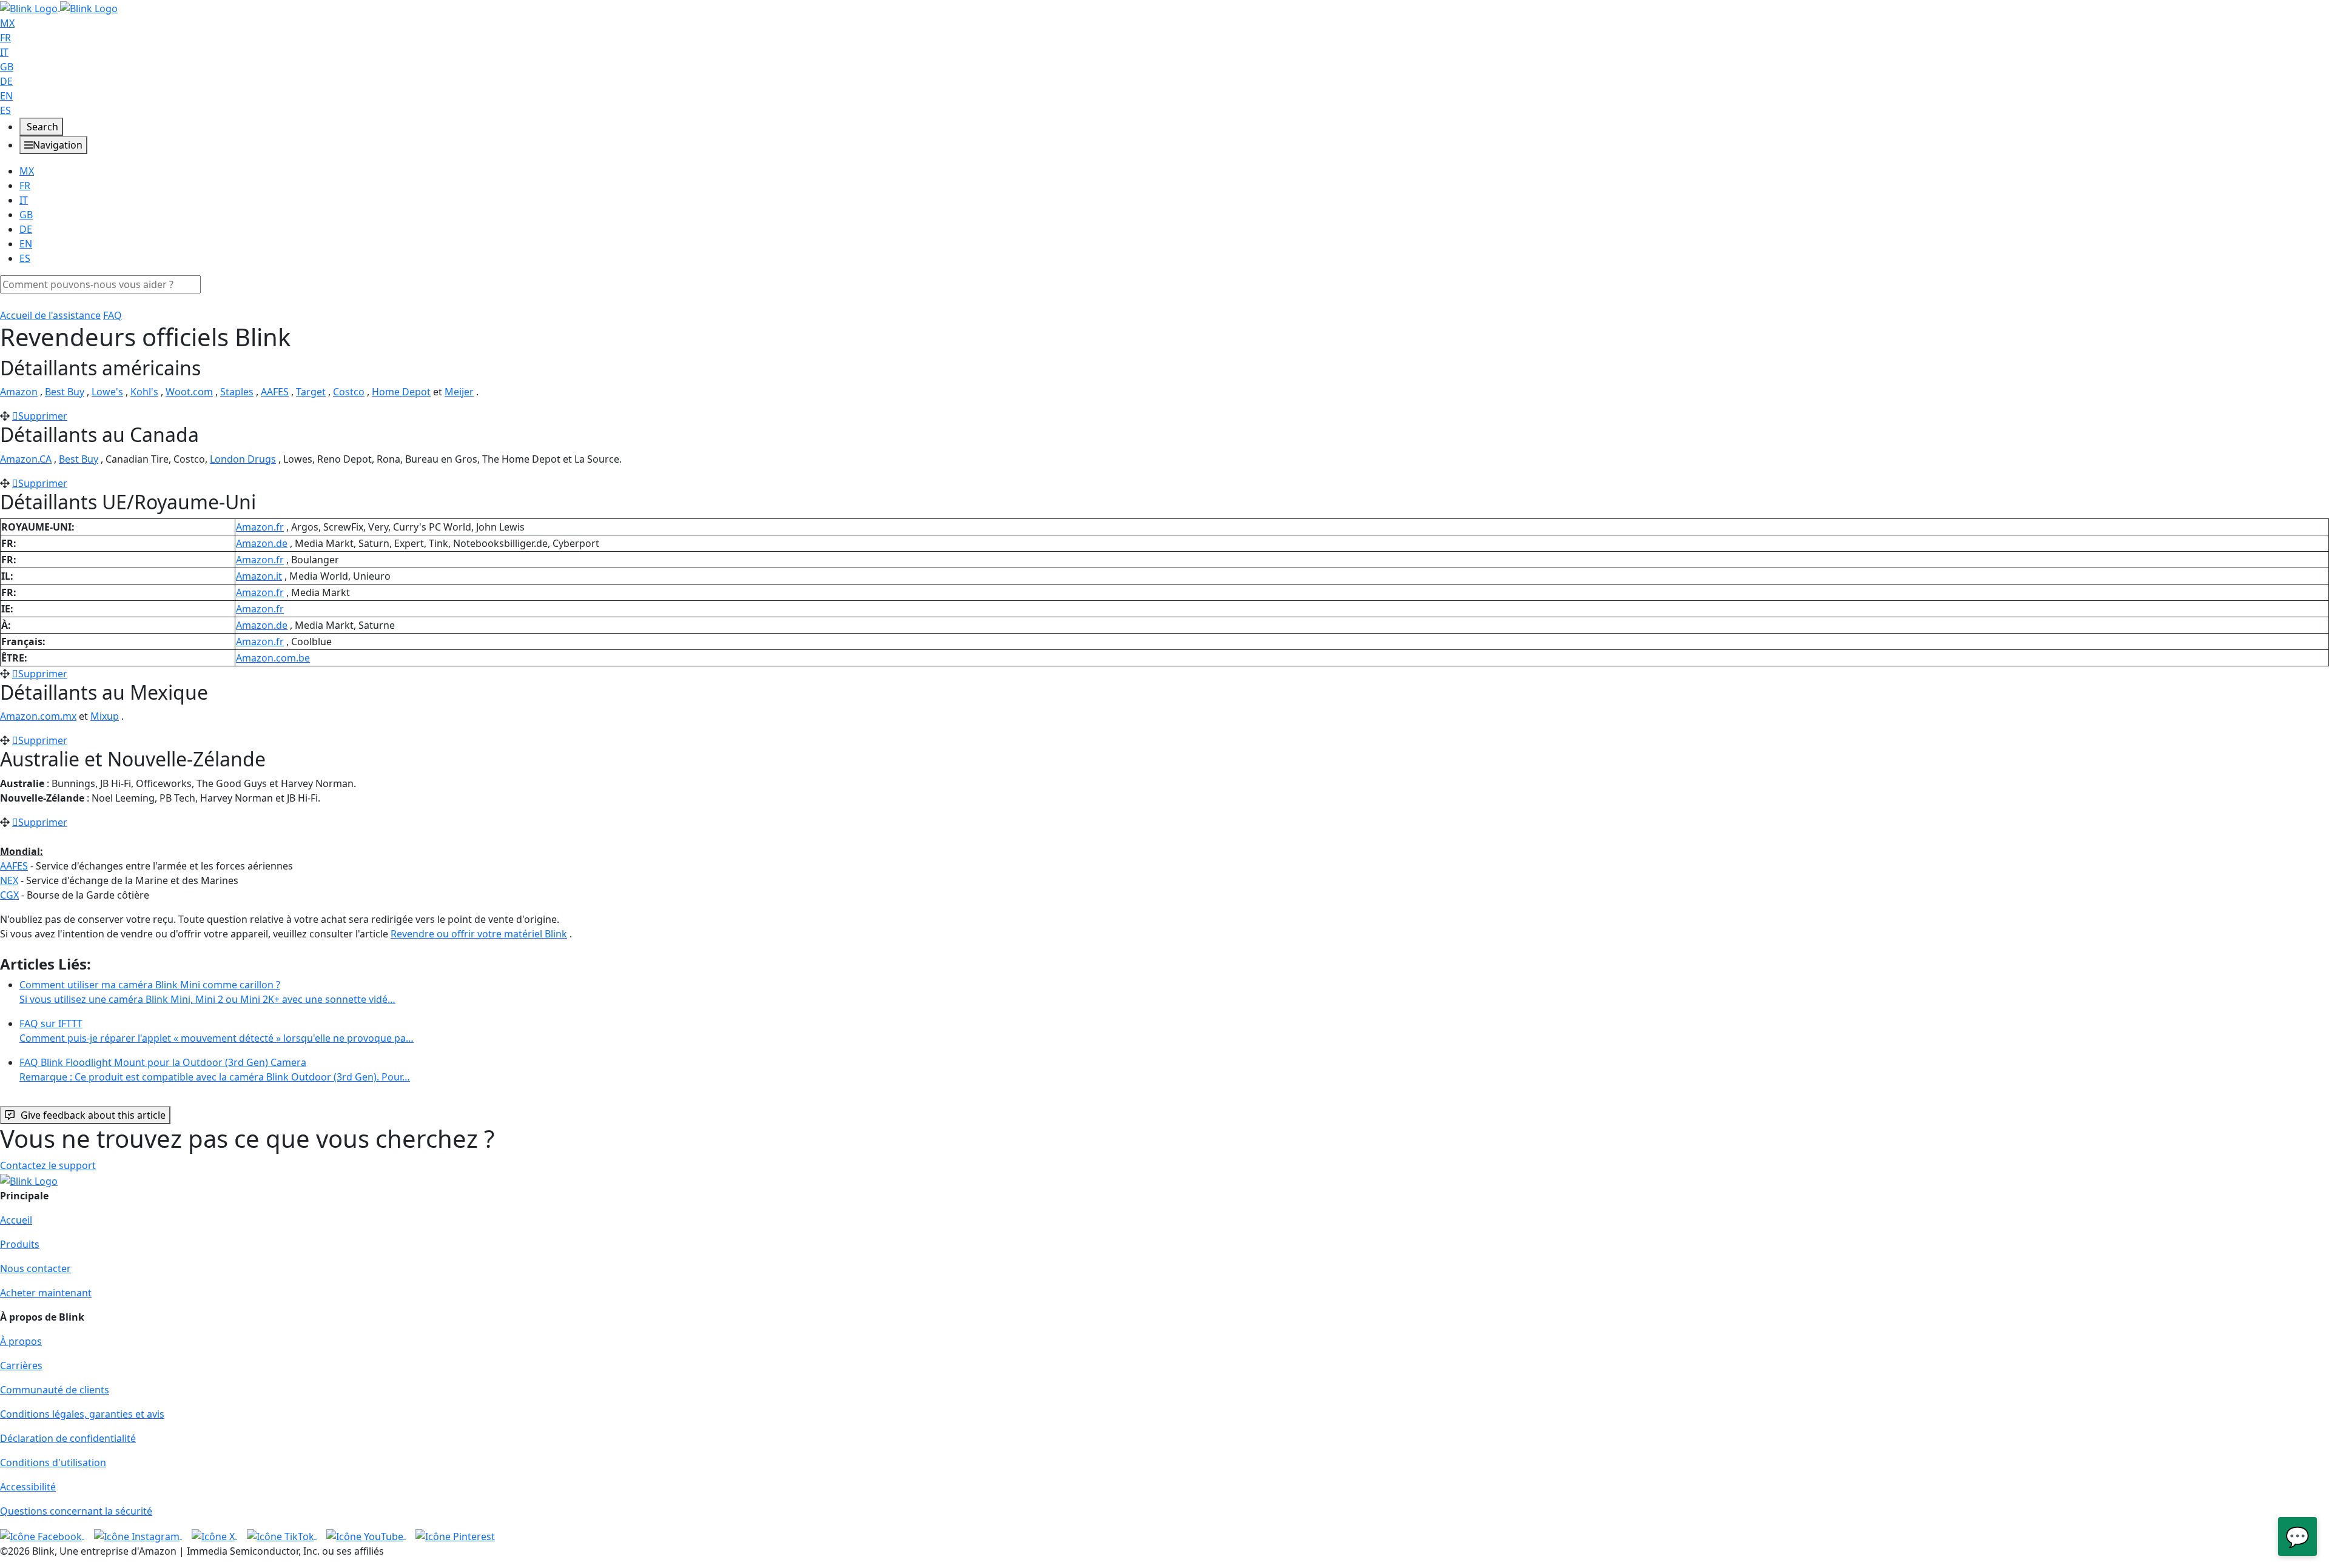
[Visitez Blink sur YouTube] (366, 1535)
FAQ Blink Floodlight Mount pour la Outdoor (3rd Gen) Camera (215, 1070)
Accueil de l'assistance (50, 315)
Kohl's (144, 392)
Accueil (16, 1220)
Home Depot (401, 392)
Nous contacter (35, 1268)
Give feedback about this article (93, 1115)
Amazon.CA (26, 459)
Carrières (21, 1365)
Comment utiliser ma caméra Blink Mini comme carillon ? (207, 992)
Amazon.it (259, 576)
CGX (9, 895)
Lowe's (107, 392)
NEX (9, 880)
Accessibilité (28, 1487)
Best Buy (65, 392)
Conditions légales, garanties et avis (82, 1414)
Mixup (105, 716)
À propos (21, 1341)
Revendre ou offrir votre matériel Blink (479, 934)
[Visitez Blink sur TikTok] (282, 1535)
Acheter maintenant (46, 1293)
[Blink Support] (59, 7)
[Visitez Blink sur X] (214, 1535)
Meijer (459, 392)
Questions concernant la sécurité (76, 1511)
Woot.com (189, 392)
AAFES (275, 392)
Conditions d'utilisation (53, 1462)
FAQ (113, 315)
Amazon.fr (260, 527)
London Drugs (243, 459)
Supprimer (43, 416)
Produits (20, 1244)
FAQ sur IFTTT (217, 1031)
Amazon (19, 392)
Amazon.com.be (273, 658)
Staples (237, 392)
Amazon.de (262, 543)
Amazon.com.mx (38, 716)
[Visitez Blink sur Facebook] (42, 1535)
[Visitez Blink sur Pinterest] (455, 1535)
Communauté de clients (55, 1390)
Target (311, 392)
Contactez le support (48, 1165)
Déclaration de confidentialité (68, 1438)
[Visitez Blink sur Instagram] (138, 1535)
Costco (349, 392)
